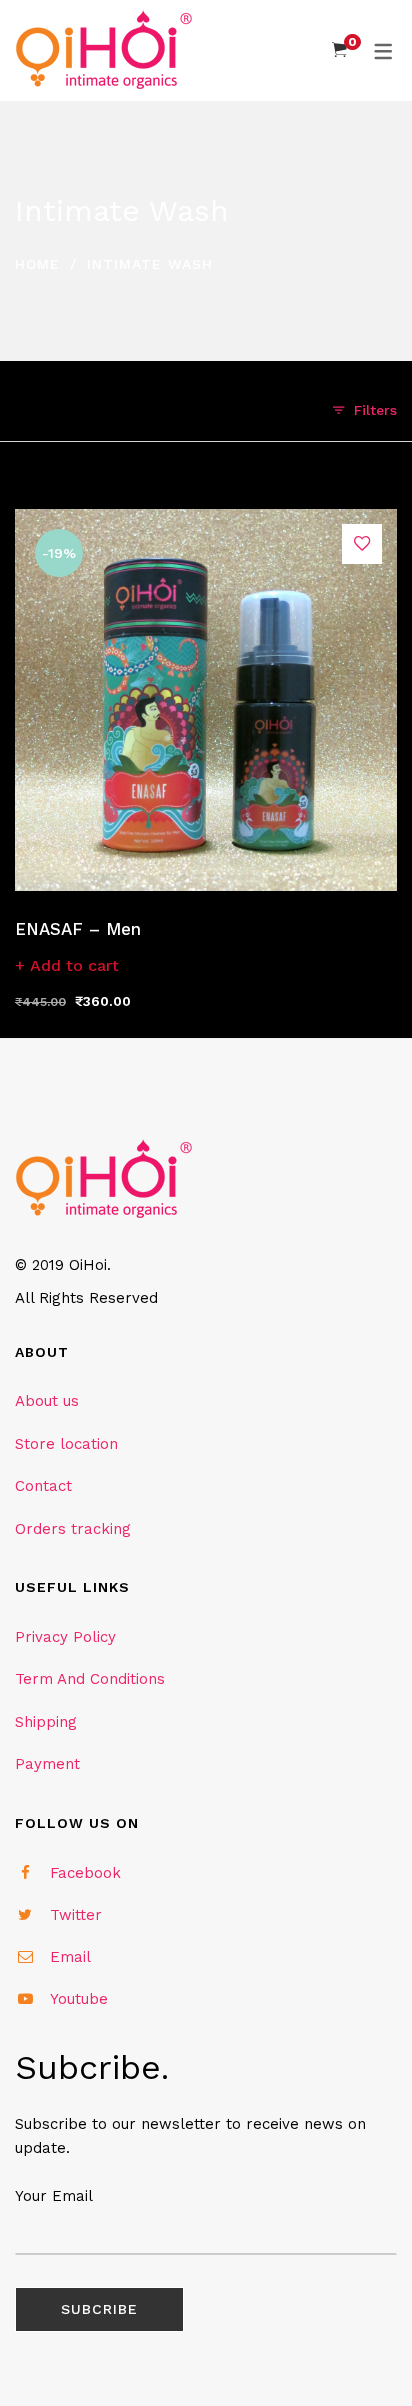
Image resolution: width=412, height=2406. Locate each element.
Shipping (46, 1722)
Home (37, 264)
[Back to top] (357, 2351)
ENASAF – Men (78, 929)
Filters (375, 410)
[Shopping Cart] (339, 50)
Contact (43, 1486)
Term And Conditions (90, 1679)
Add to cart (74, 965)
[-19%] (206, 520)
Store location (66, 1444)
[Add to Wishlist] (362, 544)
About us (47, 1401)
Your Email (54, 2196)
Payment (47, 1764)
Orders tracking (73, 1529)
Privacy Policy (65, 1637)
